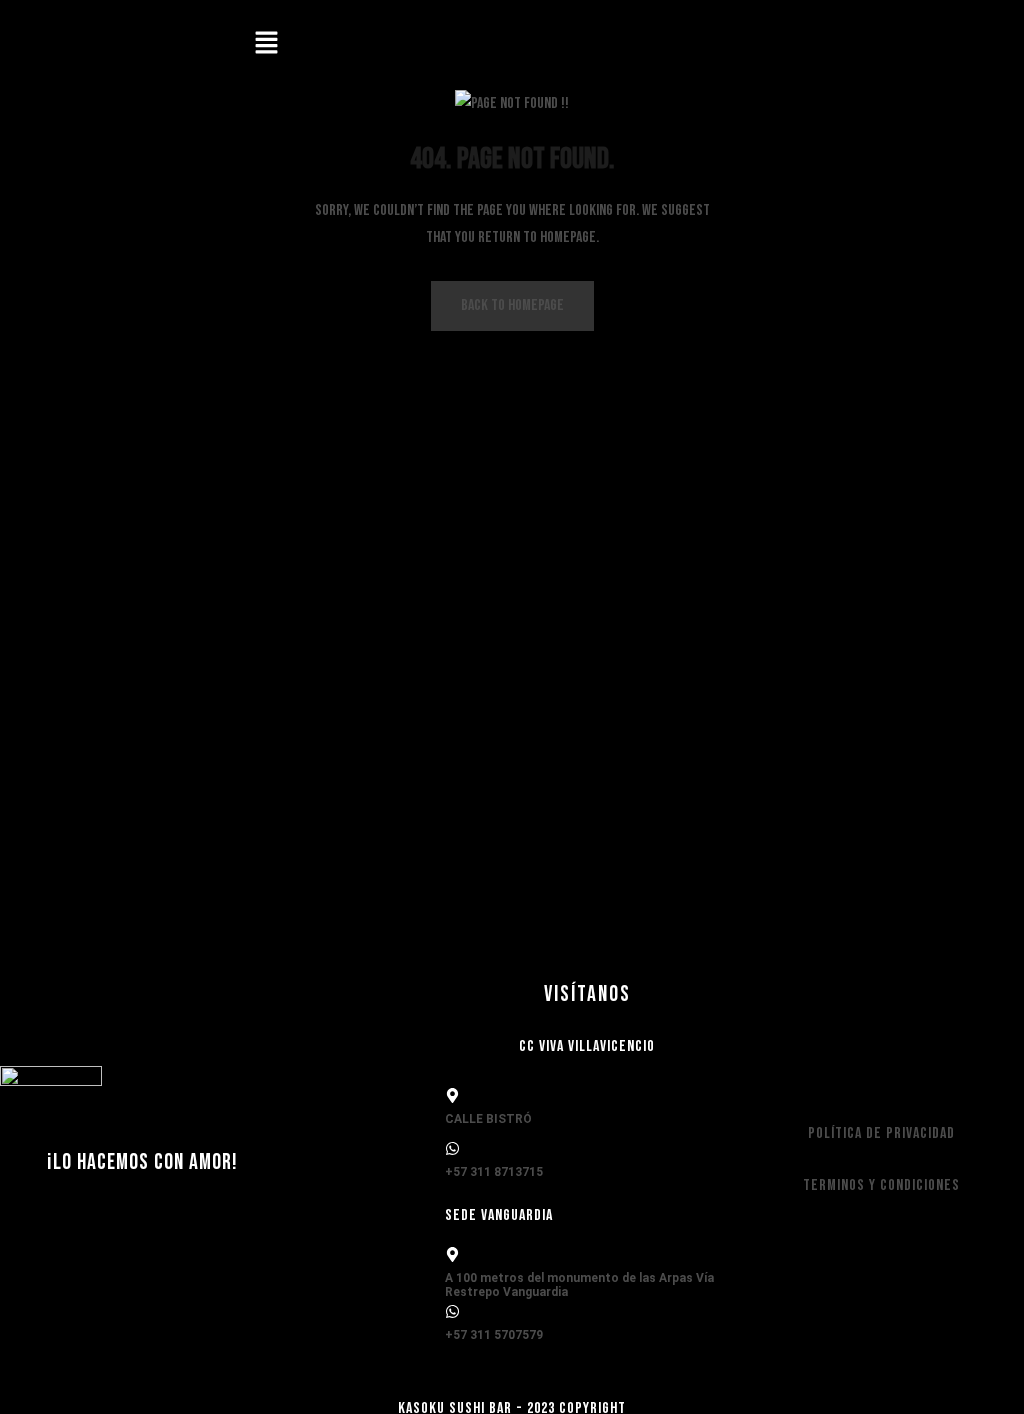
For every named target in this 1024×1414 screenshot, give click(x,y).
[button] (266, 44)
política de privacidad (881, 1133)
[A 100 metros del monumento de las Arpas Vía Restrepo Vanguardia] (452, 1254)
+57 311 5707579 (494, 1335)
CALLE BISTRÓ (488, 1119)
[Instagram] (863, 45)
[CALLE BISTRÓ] (452, 1095)
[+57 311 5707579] (452, 1311)
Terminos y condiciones (881, 1185)
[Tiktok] (921, 45)
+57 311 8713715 (494, 1172)
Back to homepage (512, 305)
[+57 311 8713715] (452, 1148)
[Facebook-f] (979, 45)
